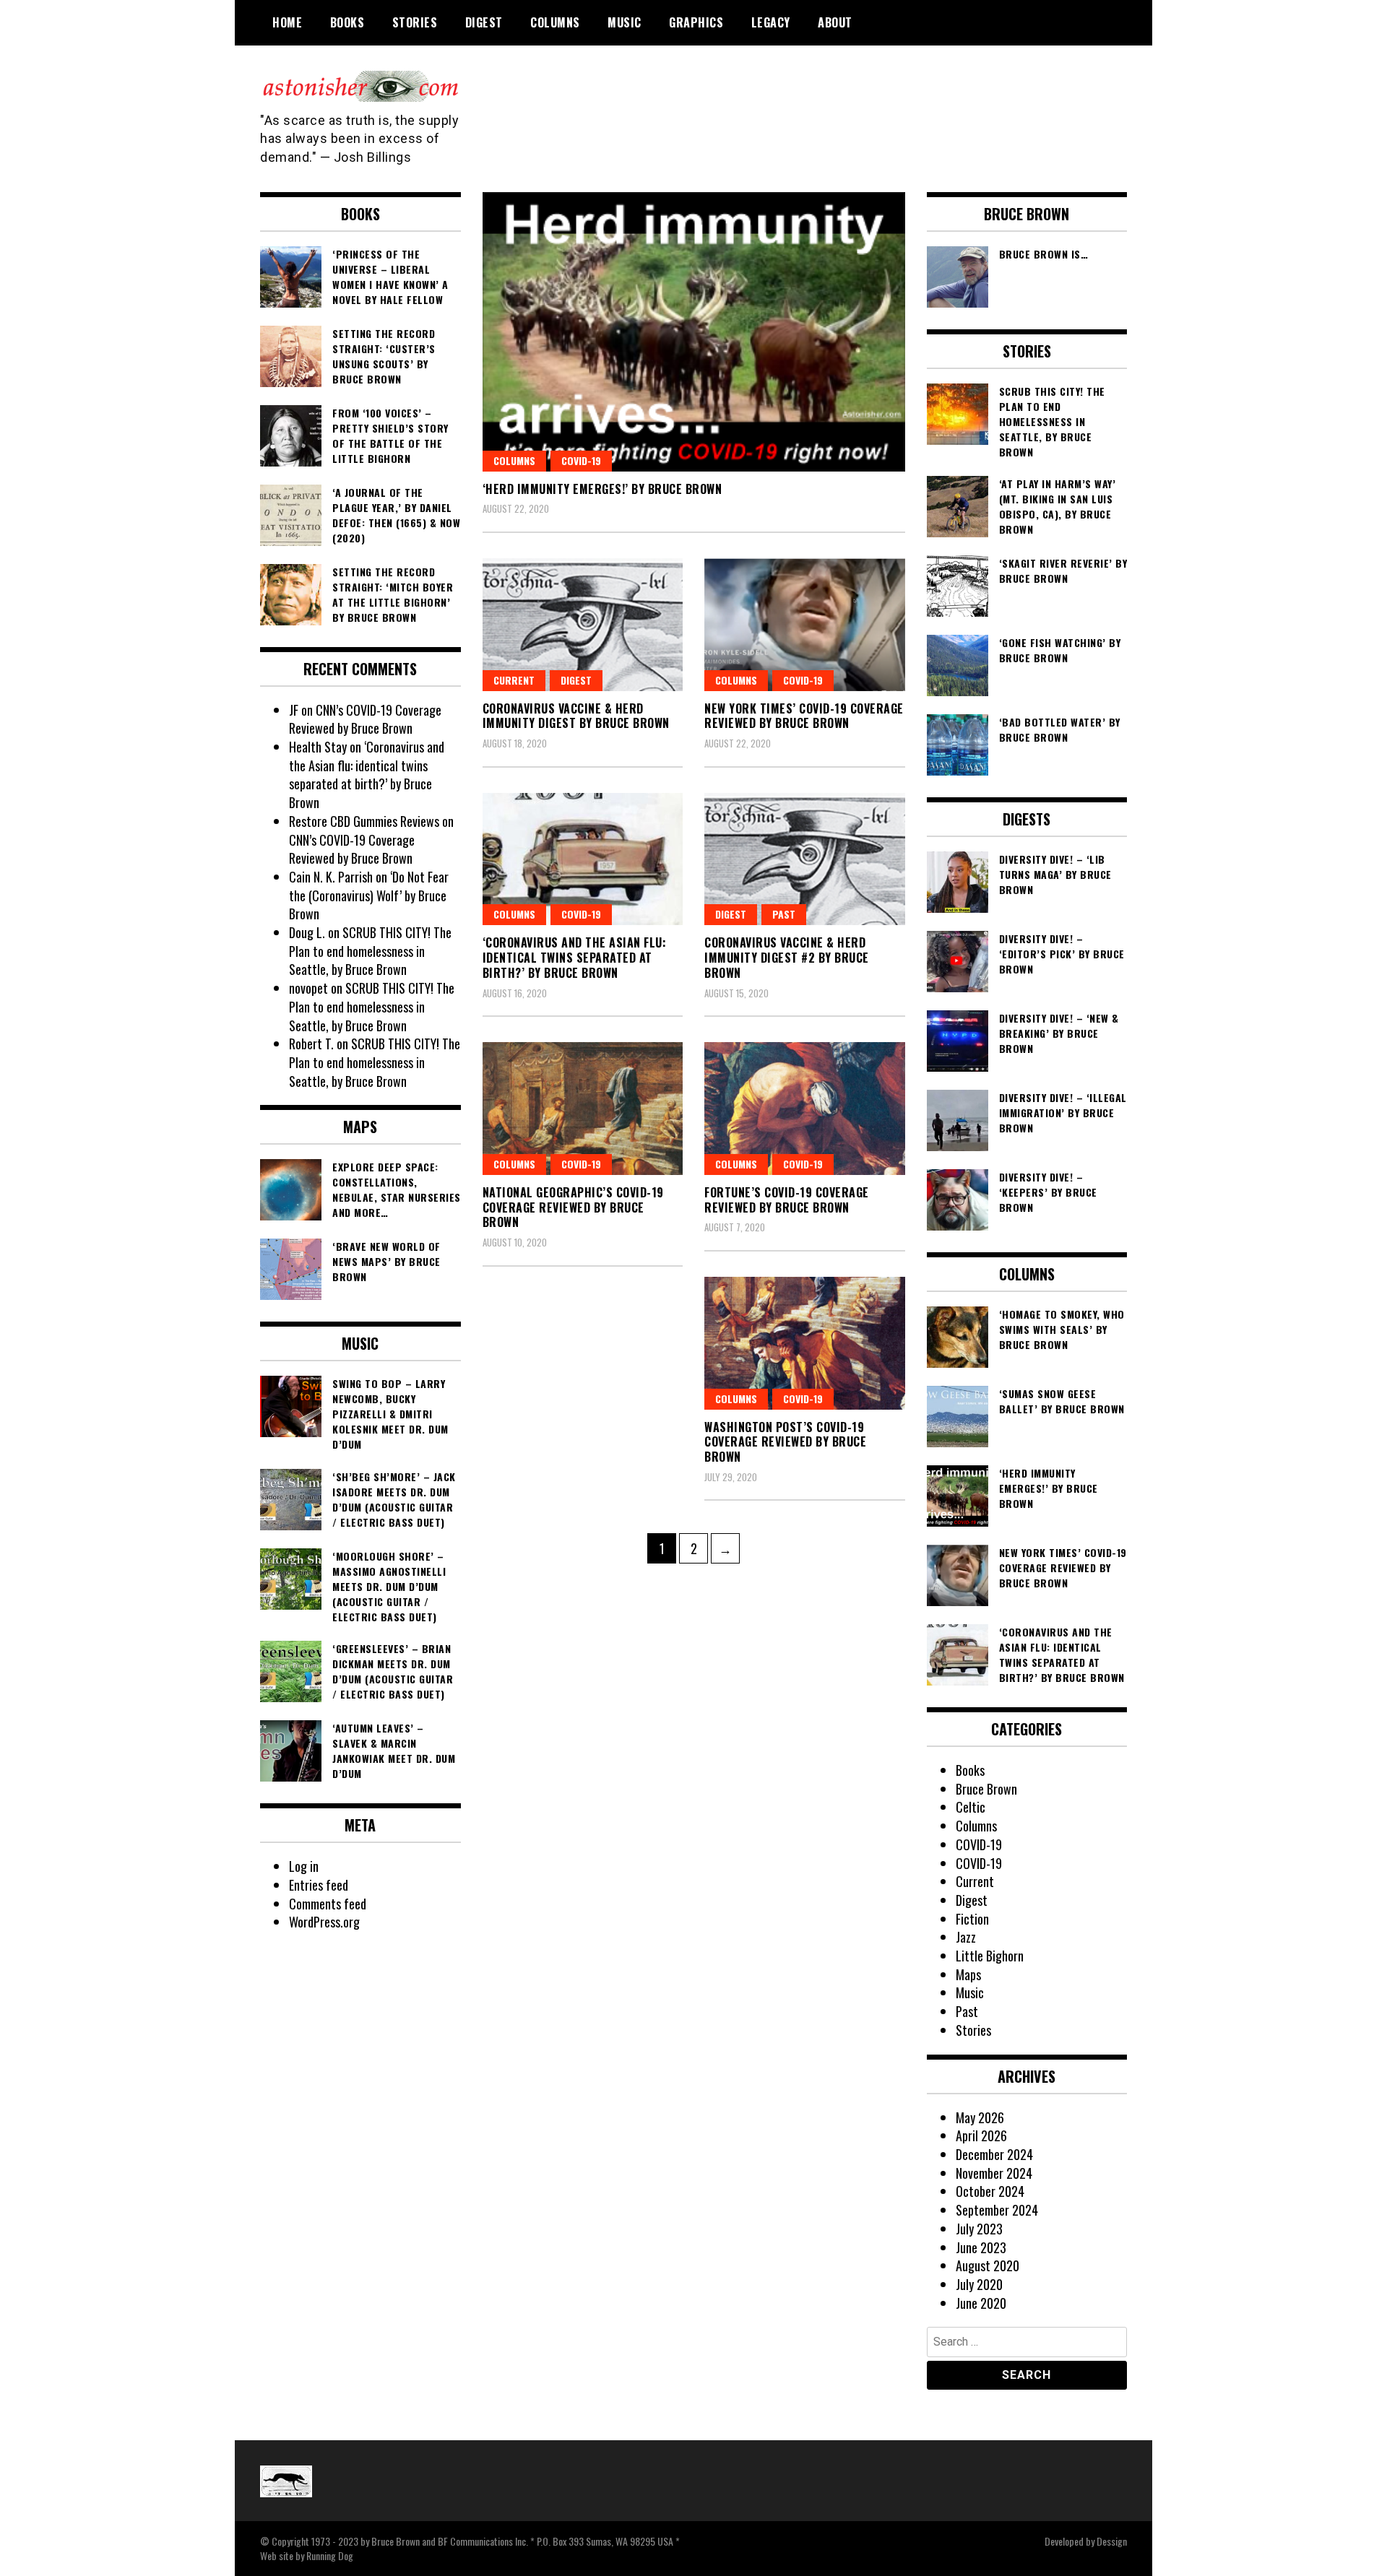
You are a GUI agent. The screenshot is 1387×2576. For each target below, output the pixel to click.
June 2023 (981, 2247)
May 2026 (980, 2117)
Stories (415, 22)
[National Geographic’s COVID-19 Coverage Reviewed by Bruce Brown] (583, 1109)
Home (287, 22)
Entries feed (319, 1885)
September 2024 (997, 2210)
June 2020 (981, 2303)
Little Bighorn (990, 1956)
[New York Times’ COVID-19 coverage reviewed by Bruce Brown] (805, 625)
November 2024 (994, 2173)
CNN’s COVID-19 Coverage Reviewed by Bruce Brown (365, 719)
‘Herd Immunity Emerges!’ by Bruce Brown (602, 489)
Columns (555, 22)
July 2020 (979, 2284)
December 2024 (994, 2154)
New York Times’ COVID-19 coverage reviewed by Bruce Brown (804, 716)
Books (347, 22)
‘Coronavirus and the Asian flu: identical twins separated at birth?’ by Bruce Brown (575, 958)
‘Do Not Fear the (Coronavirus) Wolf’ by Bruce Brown (369, 895)
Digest (484, 22)
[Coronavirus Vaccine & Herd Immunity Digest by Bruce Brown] (583, 625)
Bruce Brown (986, 1789)
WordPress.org (324, 1922)
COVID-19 (581, 460)
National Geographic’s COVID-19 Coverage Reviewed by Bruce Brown (573, 1207)
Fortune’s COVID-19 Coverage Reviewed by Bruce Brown (787, 1200)
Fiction (972, 1919)
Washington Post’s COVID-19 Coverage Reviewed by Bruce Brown (785, 1442)
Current (514, 680)
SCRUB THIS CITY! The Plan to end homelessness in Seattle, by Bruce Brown (370, 951)
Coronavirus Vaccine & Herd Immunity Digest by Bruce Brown (576, 716)
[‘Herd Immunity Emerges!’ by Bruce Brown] (694, 332)
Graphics (696, 22)
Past (784, 914)
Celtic (971, 1807)
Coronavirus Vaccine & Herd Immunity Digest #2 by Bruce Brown (787, 958)
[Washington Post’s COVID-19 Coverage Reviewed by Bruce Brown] (805, 1343)
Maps (968, 1974)
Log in (304, 1866)
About (835, 22)
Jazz (966, 1937)
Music (625, 22)
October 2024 (990, 2191)
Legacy (771, 22)
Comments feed (328, 1904)
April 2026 (981, 2135)
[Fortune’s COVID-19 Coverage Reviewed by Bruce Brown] (805, 1109)
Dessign (1112, 2541)
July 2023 (979, 2229)
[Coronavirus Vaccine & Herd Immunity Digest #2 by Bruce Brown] (805, 859)
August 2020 (988, 2265)
